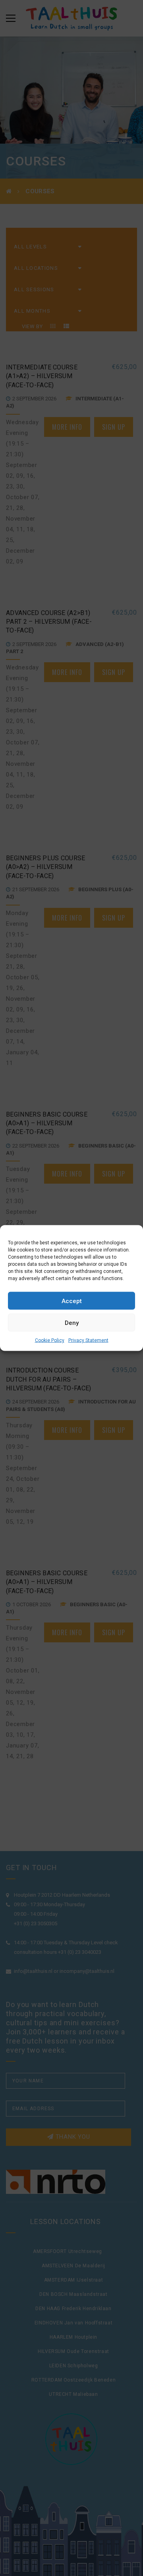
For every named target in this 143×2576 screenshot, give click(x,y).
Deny (72, 1323)
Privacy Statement (88, 1340)
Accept (72, 1301)
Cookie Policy (50, 1340)
